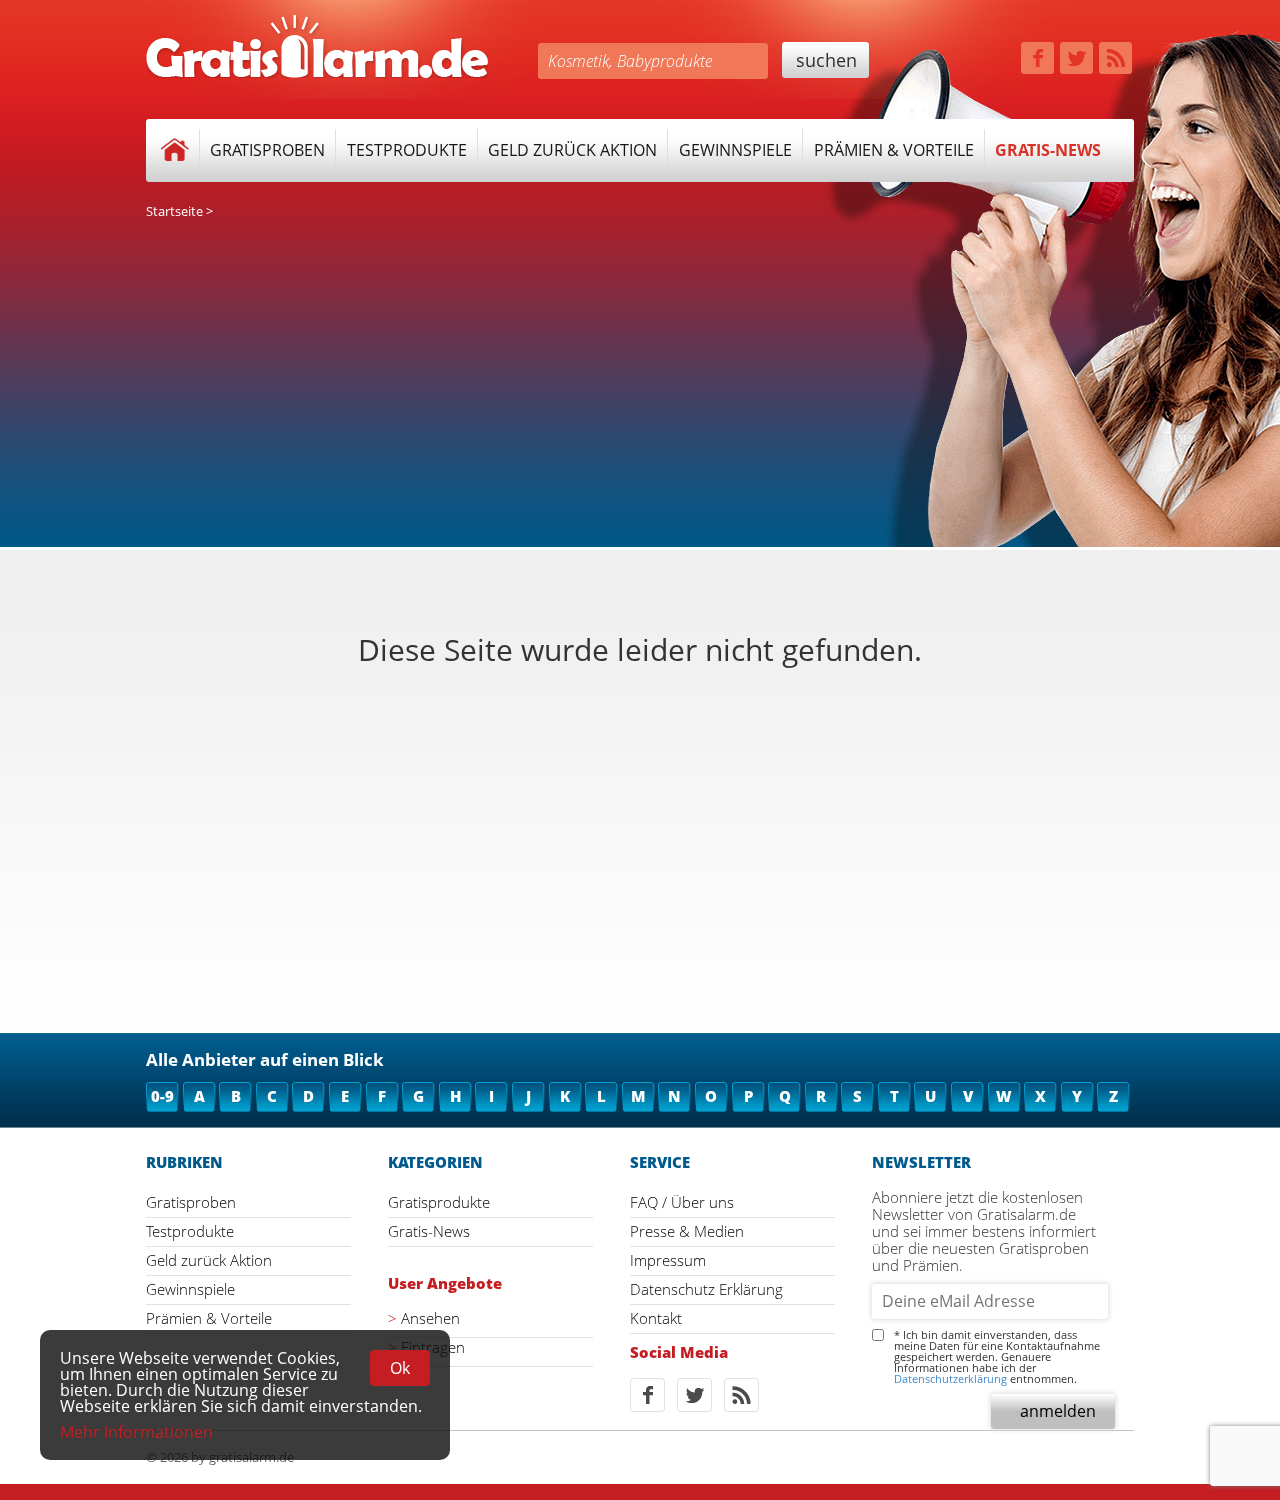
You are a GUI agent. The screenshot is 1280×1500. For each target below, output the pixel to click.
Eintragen (433, 1347)
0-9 (162, 1096)
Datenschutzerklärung (950, 1378)
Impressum (668, 1260)
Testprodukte (407, 150)
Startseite (174, 211)
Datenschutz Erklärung (706, 1289)
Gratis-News (1048, 150)
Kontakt (656, 1318)
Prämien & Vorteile (894, 150)
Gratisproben (267, 150)
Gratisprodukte (439, 1202)
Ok (400, 1368)
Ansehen (430, 1318)
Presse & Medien (687, 1231)
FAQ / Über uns (682, 1202)
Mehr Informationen (136, 1432)
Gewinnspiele (735, 150)
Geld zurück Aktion (572, 150)
